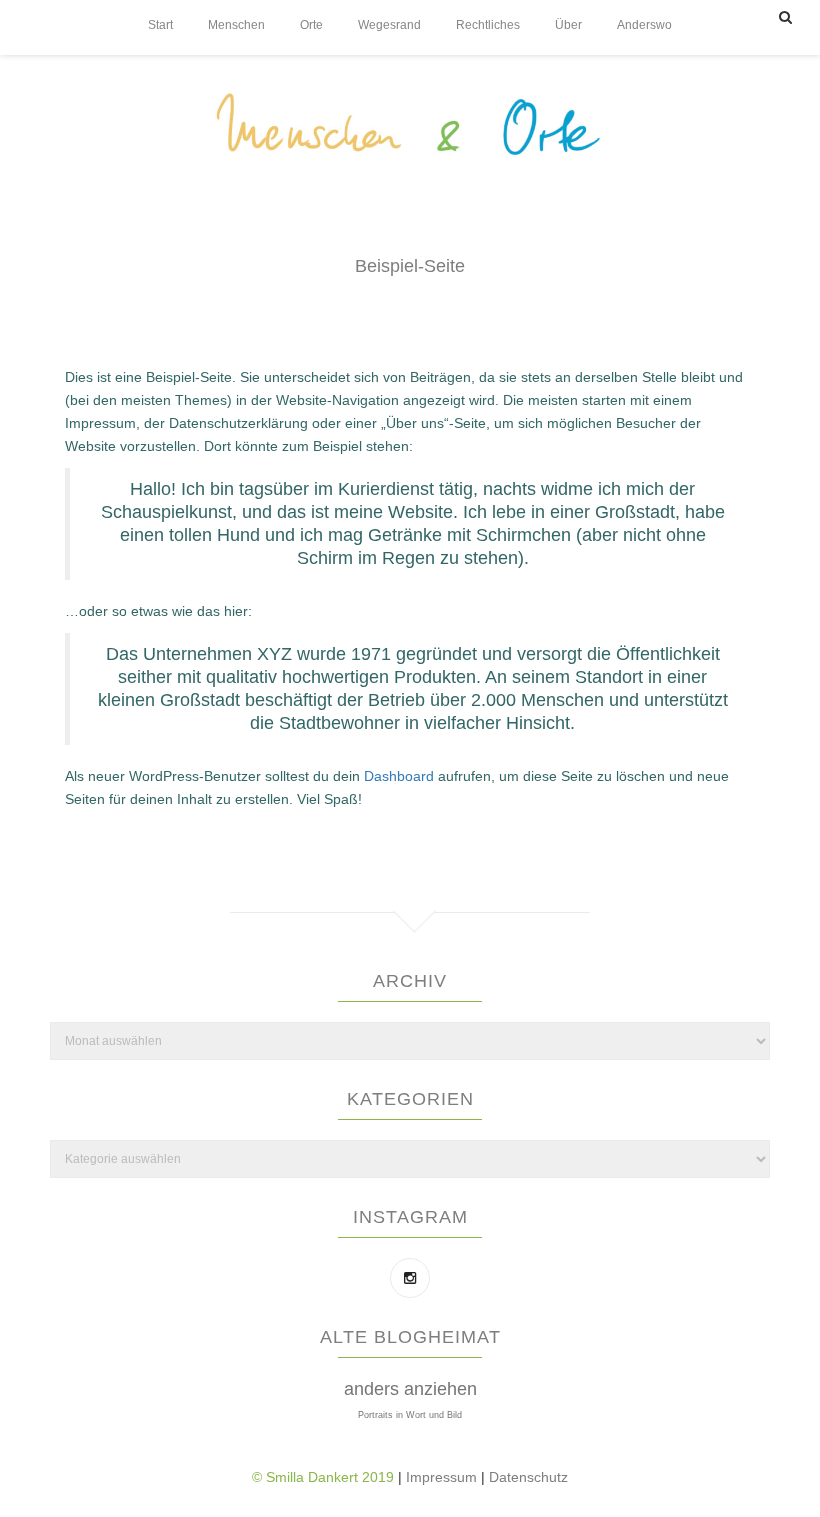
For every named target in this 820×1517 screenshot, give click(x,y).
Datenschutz (528, 1477)
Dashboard (399, 776)
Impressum (443, 1477)
